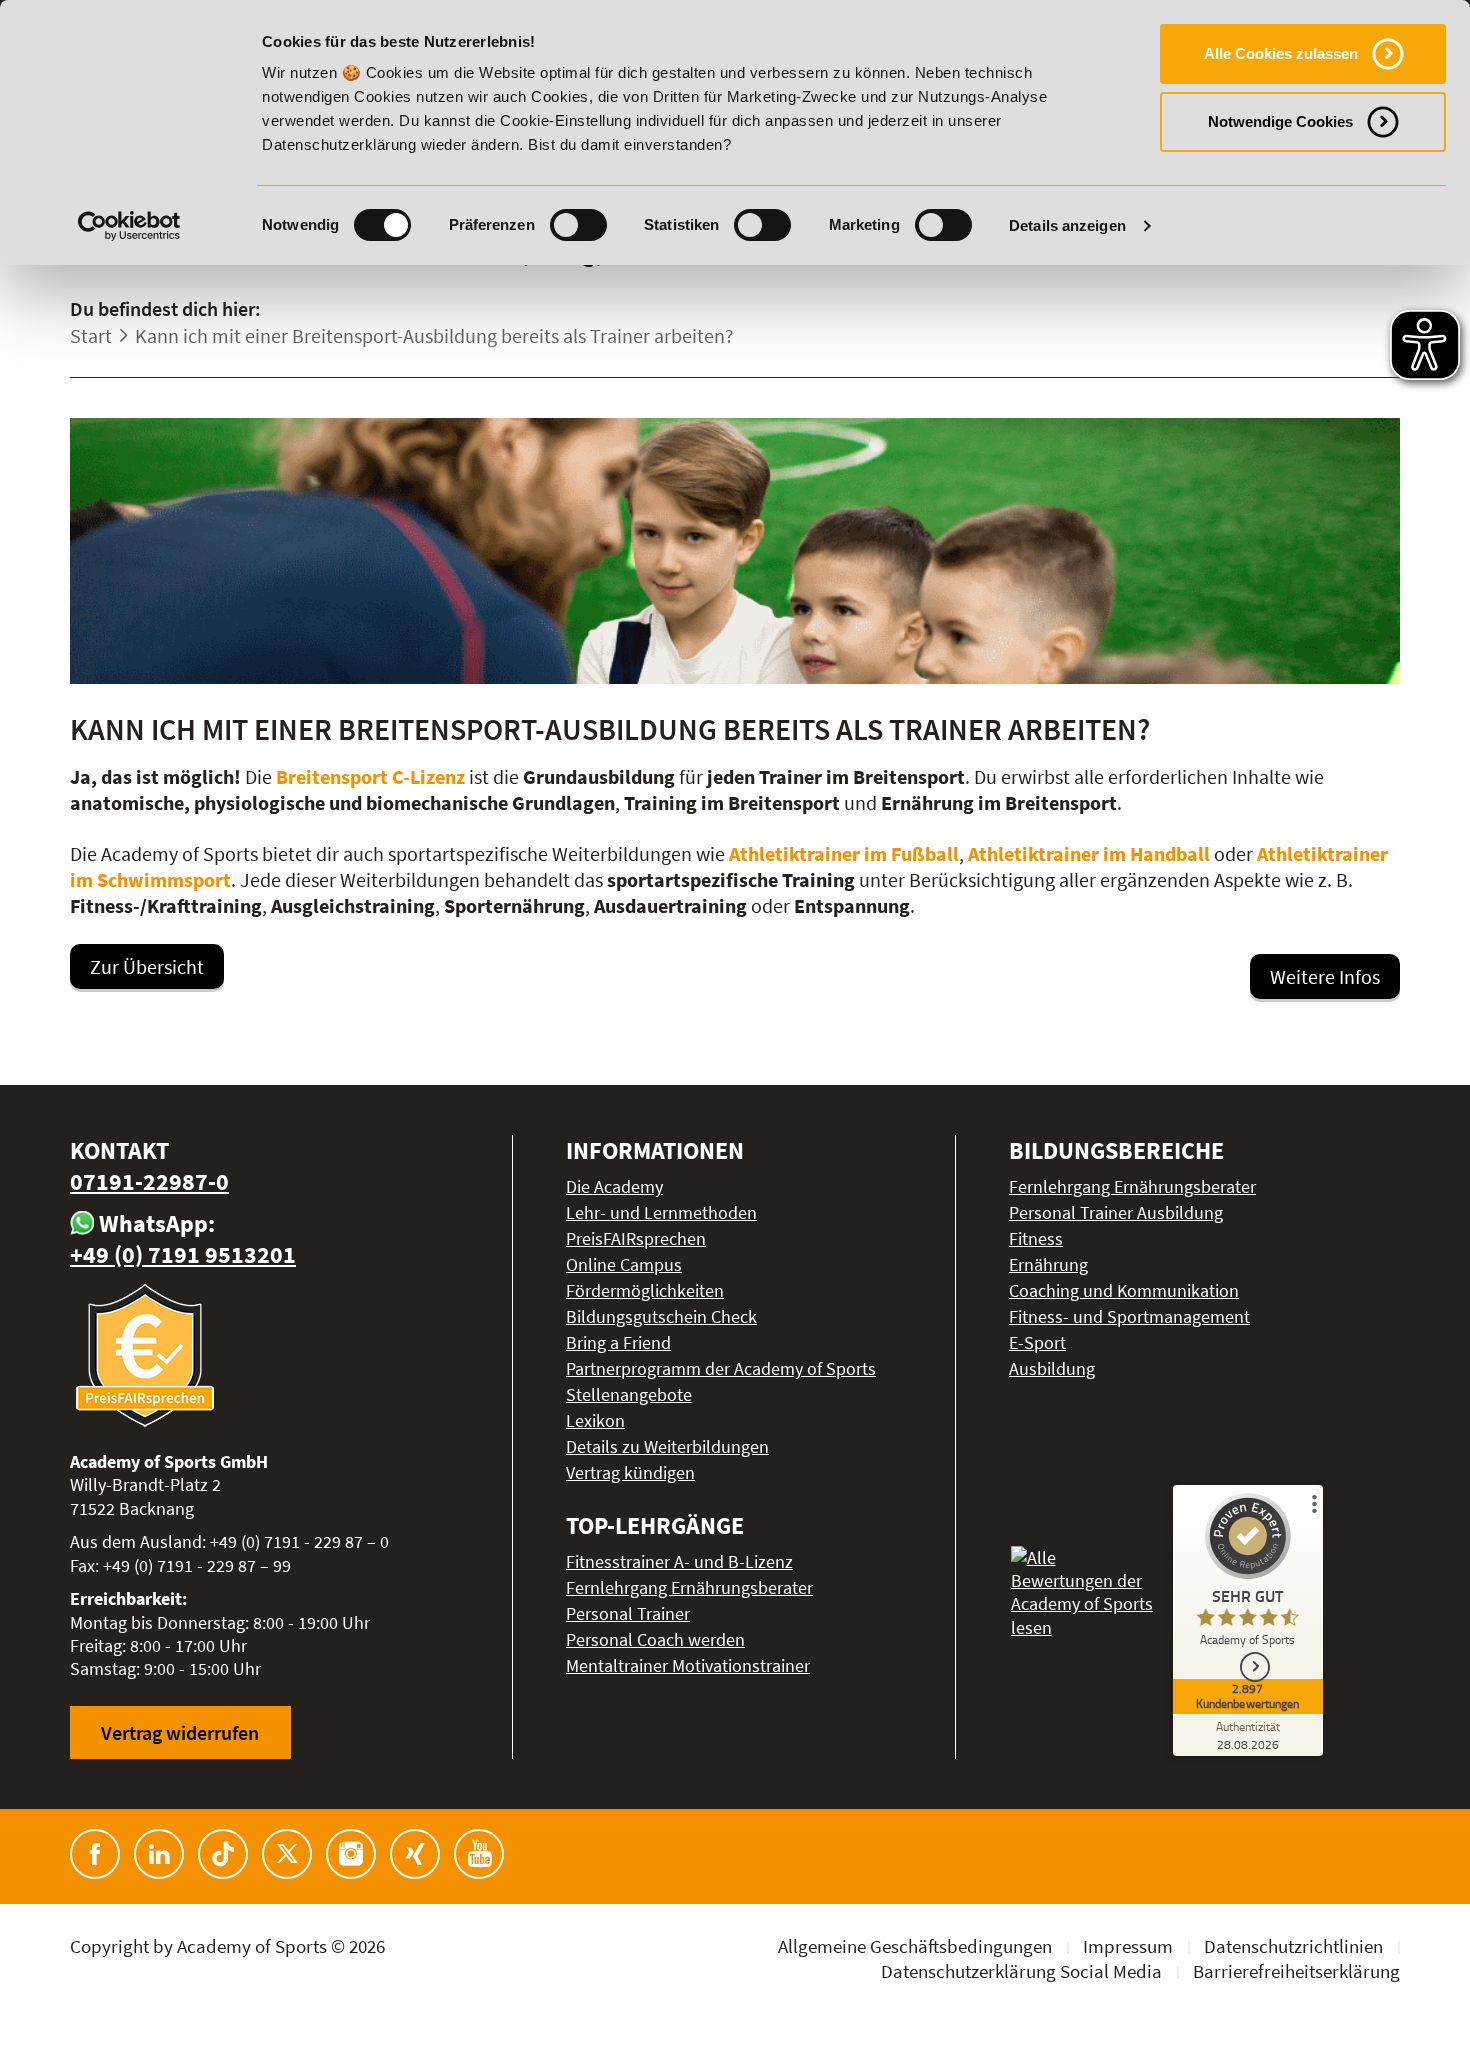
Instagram (351, 1854)
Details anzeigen (1067, 225)
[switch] (578, 225)
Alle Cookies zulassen (1281, 53)
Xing (415, 1854)
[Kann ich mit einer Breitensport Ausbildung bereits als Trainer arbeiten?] (735, 551)
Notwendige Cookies (1280, 121)
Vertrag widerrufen (180, 1732)
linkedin (159, 1854)
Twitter (287, 1854)
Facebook (95, 1854)
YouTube (479, 1854)
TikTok (223, 1854)
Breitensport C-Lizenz (370, 776)
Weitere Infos (1325, 976)
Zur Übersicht (147, 966)
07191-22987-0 (149, 1181)
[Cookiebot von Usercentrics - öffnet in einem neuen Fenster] (129, 226)
